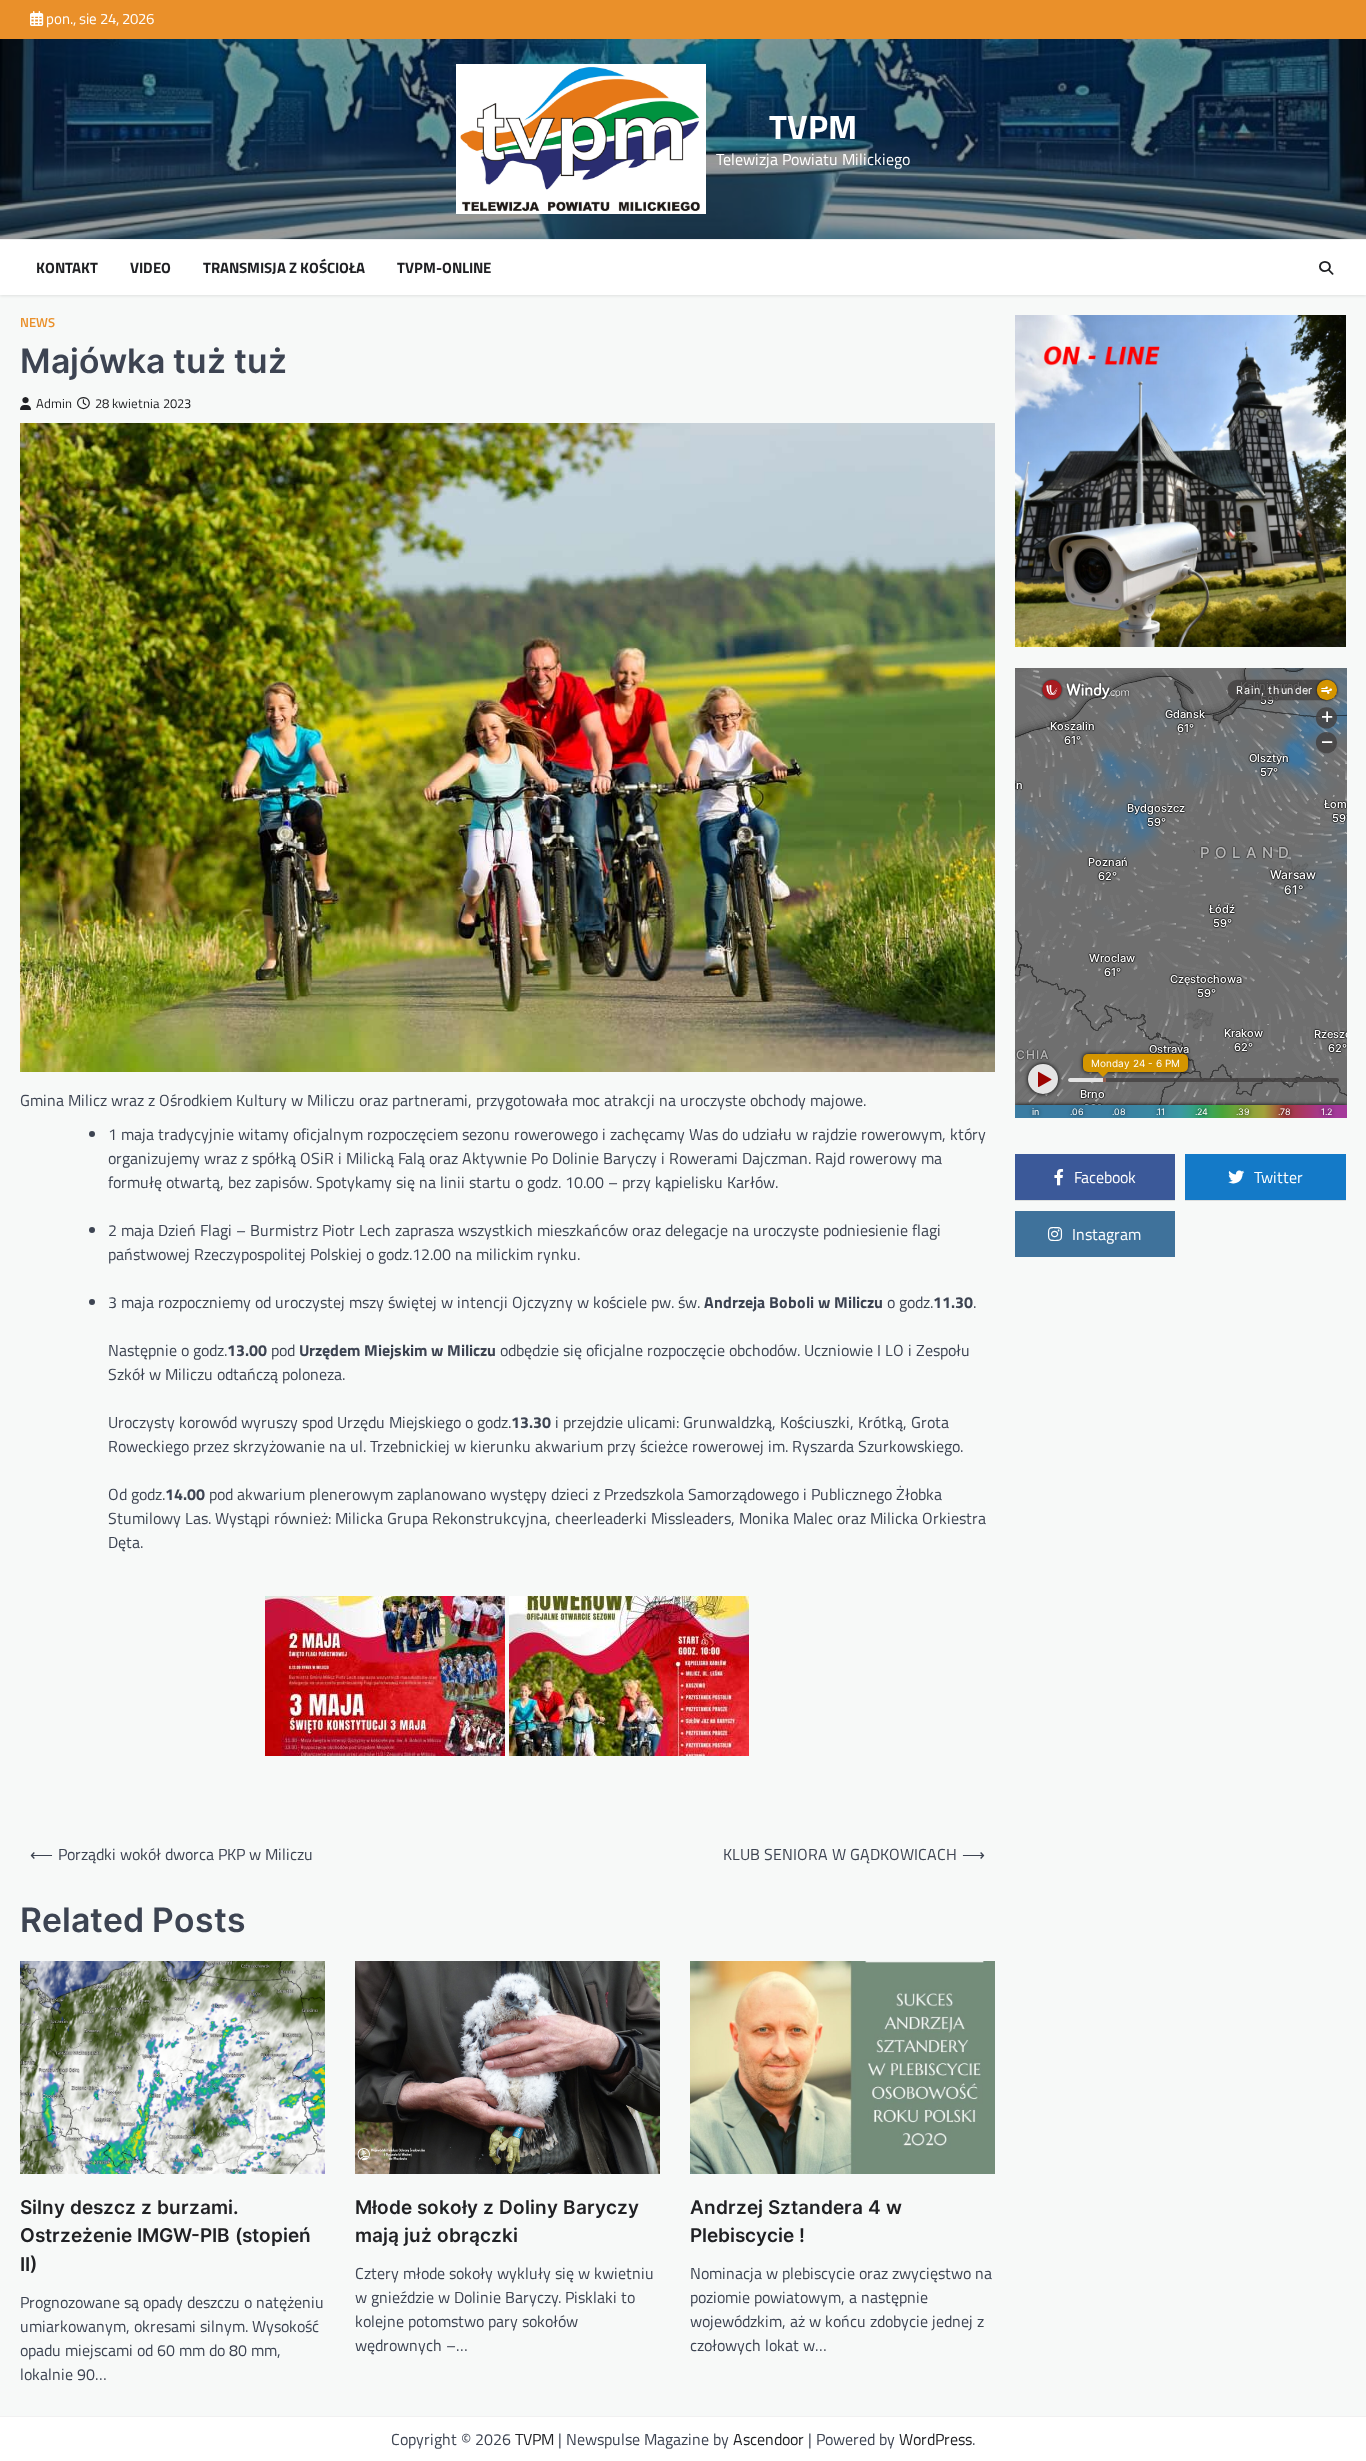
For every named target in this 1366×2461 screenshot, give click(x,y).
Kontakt (67, 268)
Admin (54, 403)
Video (150, 268)
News (37, 322)
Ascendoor (768, 2439)
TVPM (813, 126)
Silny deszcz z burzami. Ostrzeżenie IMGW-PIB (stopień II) (165, 2236)
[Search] (1326, 268)
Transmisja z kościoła (284, 268)
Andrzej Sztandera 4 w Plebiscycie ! (796, 2222)
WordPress (935, 2439)
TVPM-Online (444, 268)
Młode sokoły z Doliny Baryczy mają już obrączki (497, 2222)
